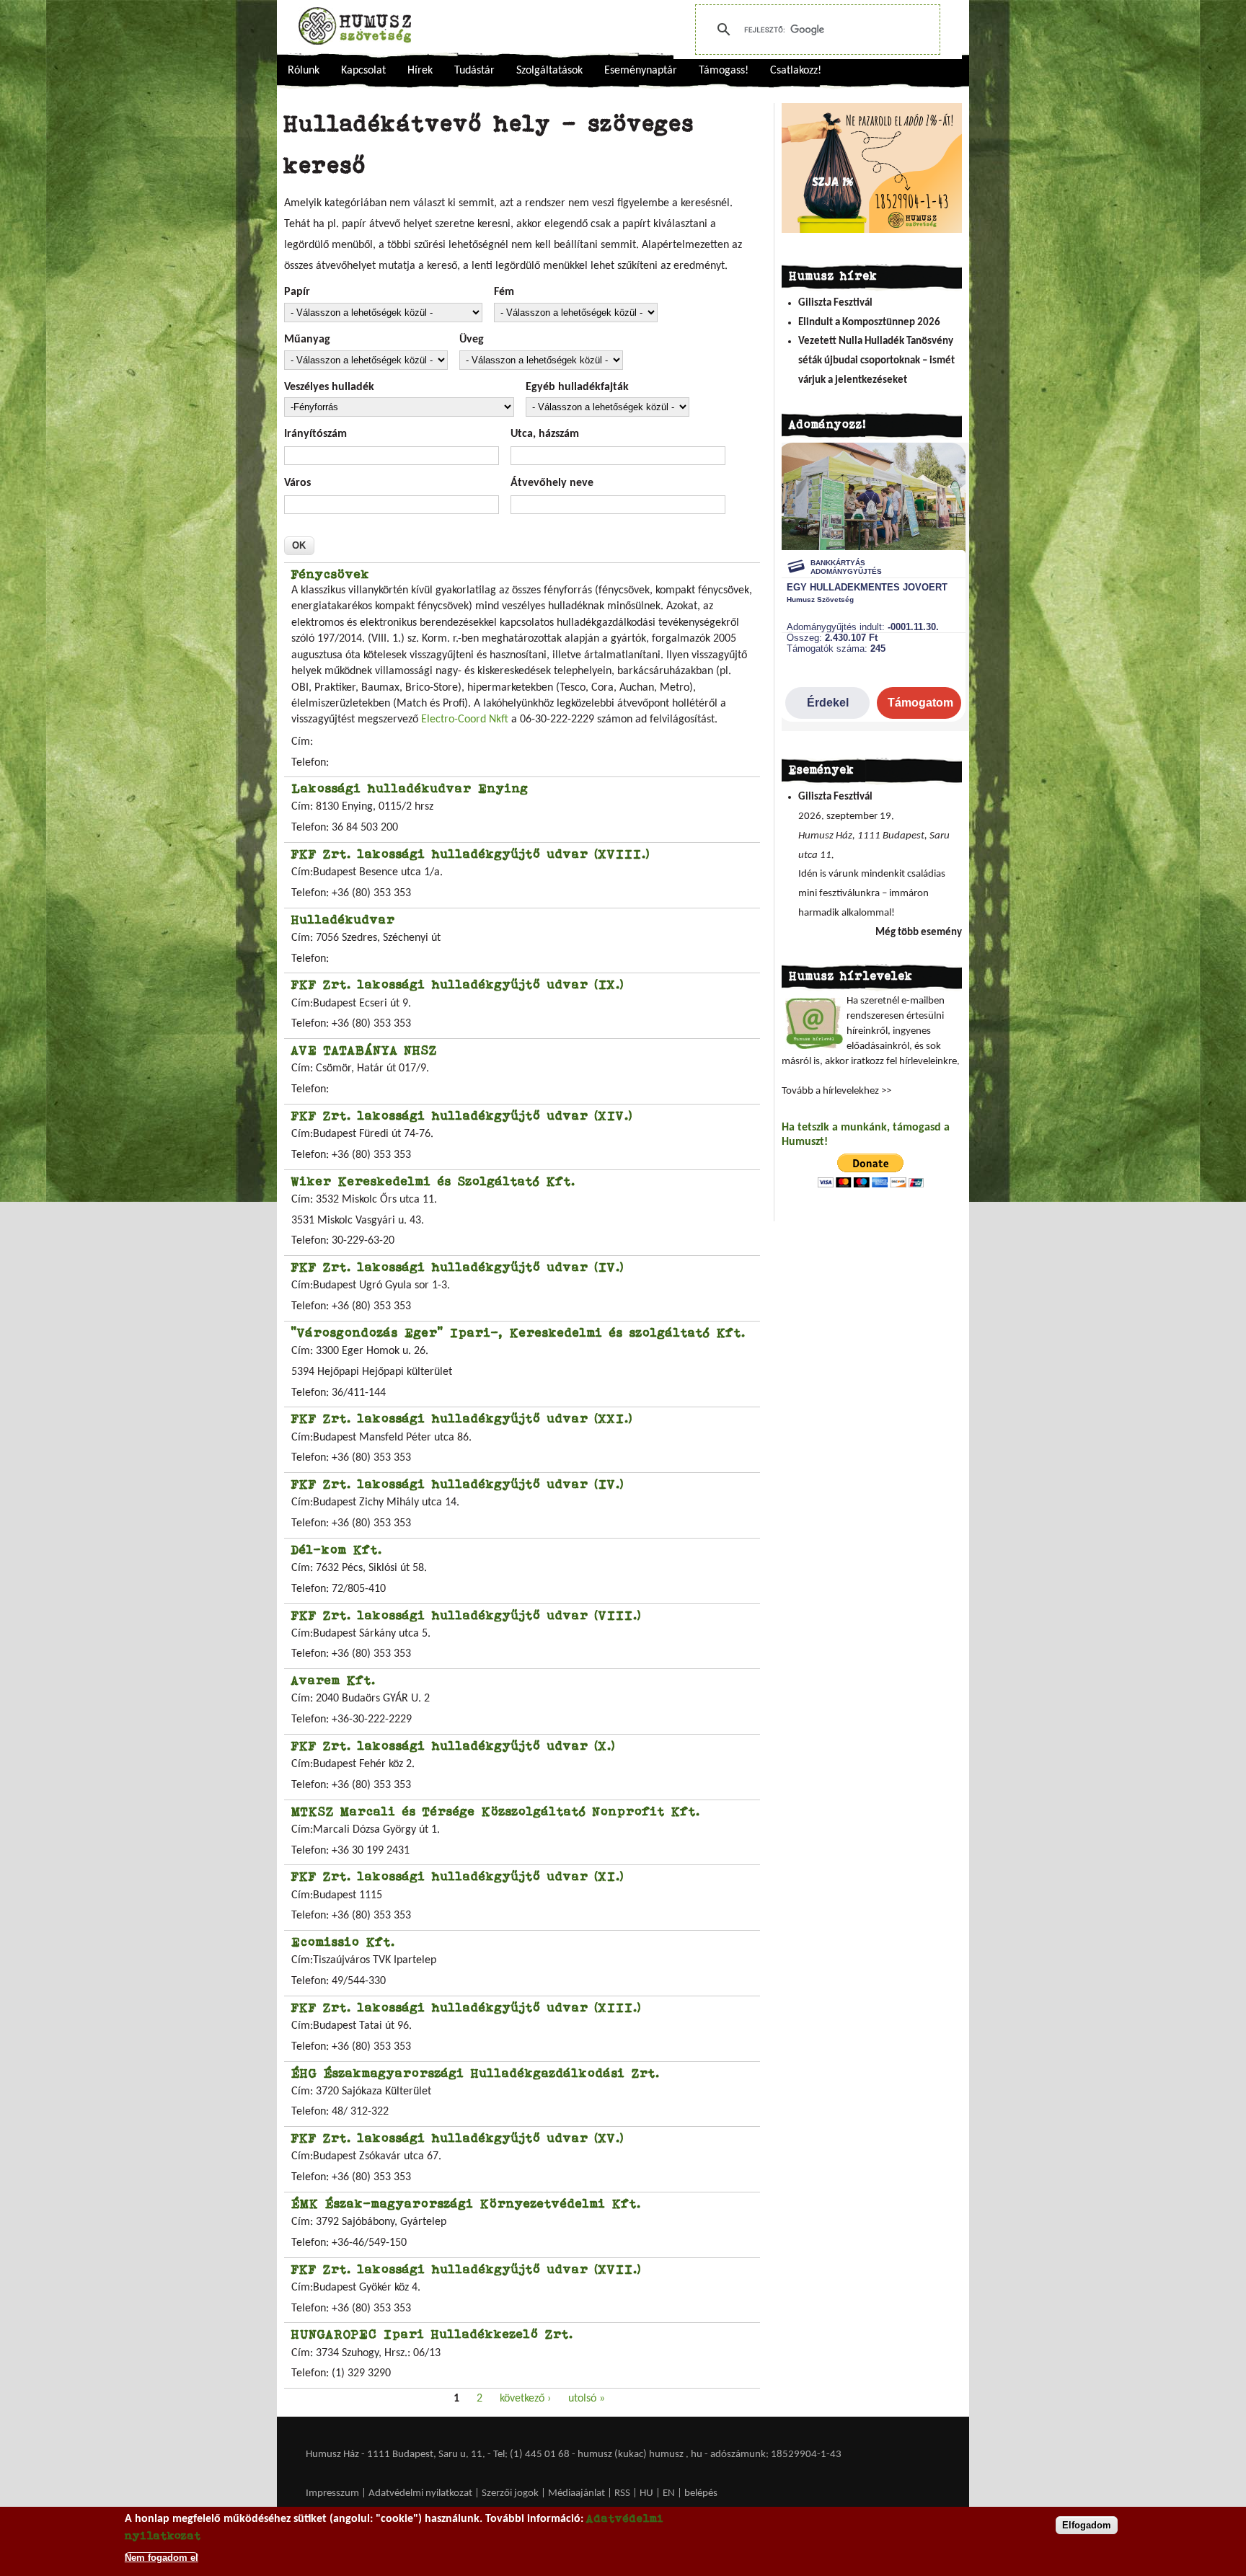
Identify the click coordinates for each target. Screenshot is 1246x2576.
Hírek (420, 71)
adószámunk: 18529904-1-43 (776, 2455)
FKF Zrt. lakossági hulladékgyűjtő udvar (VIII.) (466, 1615)
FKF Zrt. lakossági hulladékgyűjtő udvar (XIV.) (462, 1115)
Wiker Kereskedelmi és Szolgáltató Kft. (433, 1181)
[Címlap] (355, 26)
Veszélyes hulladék (329, 387)
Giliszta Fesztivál (835, 303)
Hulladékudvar (343, 919)
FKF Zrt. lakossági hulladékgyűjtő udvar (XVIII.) (470, 854)
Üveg (472, 340)
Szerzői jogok (510, 2493)
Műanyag (307, 340)
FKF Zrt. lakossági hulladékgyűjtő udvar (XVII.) (466, 2269)
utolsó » (587, 2399)
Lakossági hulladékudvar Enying (410, 788)
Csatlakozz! (796, 71)
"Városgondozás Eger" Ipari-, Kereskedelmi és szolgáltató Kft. (518, 1332)
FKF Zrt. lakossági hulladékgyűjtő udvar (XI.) (458, 1876)
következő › (525, 2399)
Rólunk (304, 71)
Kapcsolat (363, 71)
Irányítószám (315, 434)
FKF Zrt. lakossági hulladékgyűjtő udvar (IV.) (458, 1267)
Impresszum (332, 2493)
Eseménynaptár (641, 71)
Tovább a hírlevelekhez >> (836, 1091)
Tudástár (474, 71)
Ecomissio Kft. (343, 1942)
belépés (701, 2493)
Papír (297, 292)
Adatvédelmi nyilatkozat (420, 2493)
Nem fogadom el (162, 2557)
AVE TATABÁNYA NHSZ (364, 1050)
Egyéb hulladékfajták (577, 387)
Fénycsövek (331, 574)
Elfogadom (1087, 2525)
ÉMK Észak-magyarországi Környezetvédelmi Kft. (466, 2203)
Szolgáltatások (549, 71)
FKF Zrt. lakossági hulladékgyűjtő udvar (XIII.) (466, 2007)
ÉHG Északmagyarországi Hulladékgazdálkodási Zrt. (476, 2073)
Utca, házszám (545, 434)
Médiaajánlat (578, 2493)
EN (669, 2493)
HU (646, 2493)
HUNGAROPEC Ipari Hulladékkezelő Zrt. (432, 2334)
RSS (622, 2493)
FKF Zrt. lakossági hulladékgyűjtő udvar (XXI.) (462, 1418)
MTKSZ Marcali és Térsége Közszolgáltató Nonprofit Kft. (496, 1811)
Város (297, 483)
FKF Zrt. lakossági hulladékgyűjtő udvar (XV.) (458, 2138)
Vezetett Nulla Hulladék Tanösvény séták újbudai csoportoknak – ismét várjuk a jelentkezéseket (876, 360)
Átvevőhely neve (552, 483)
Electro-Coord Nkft (466, 720)
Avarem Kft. (333, 1680)
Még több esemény (919, 933)
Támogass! (724, 71)
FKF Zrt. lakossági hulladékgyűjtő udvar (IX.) (458, 984)
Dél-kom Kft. (337, 1549)
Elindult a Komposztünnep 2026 (869, 323)
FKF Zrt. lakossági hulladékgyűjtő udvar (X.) (453, 1745)
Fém (504, 292)
